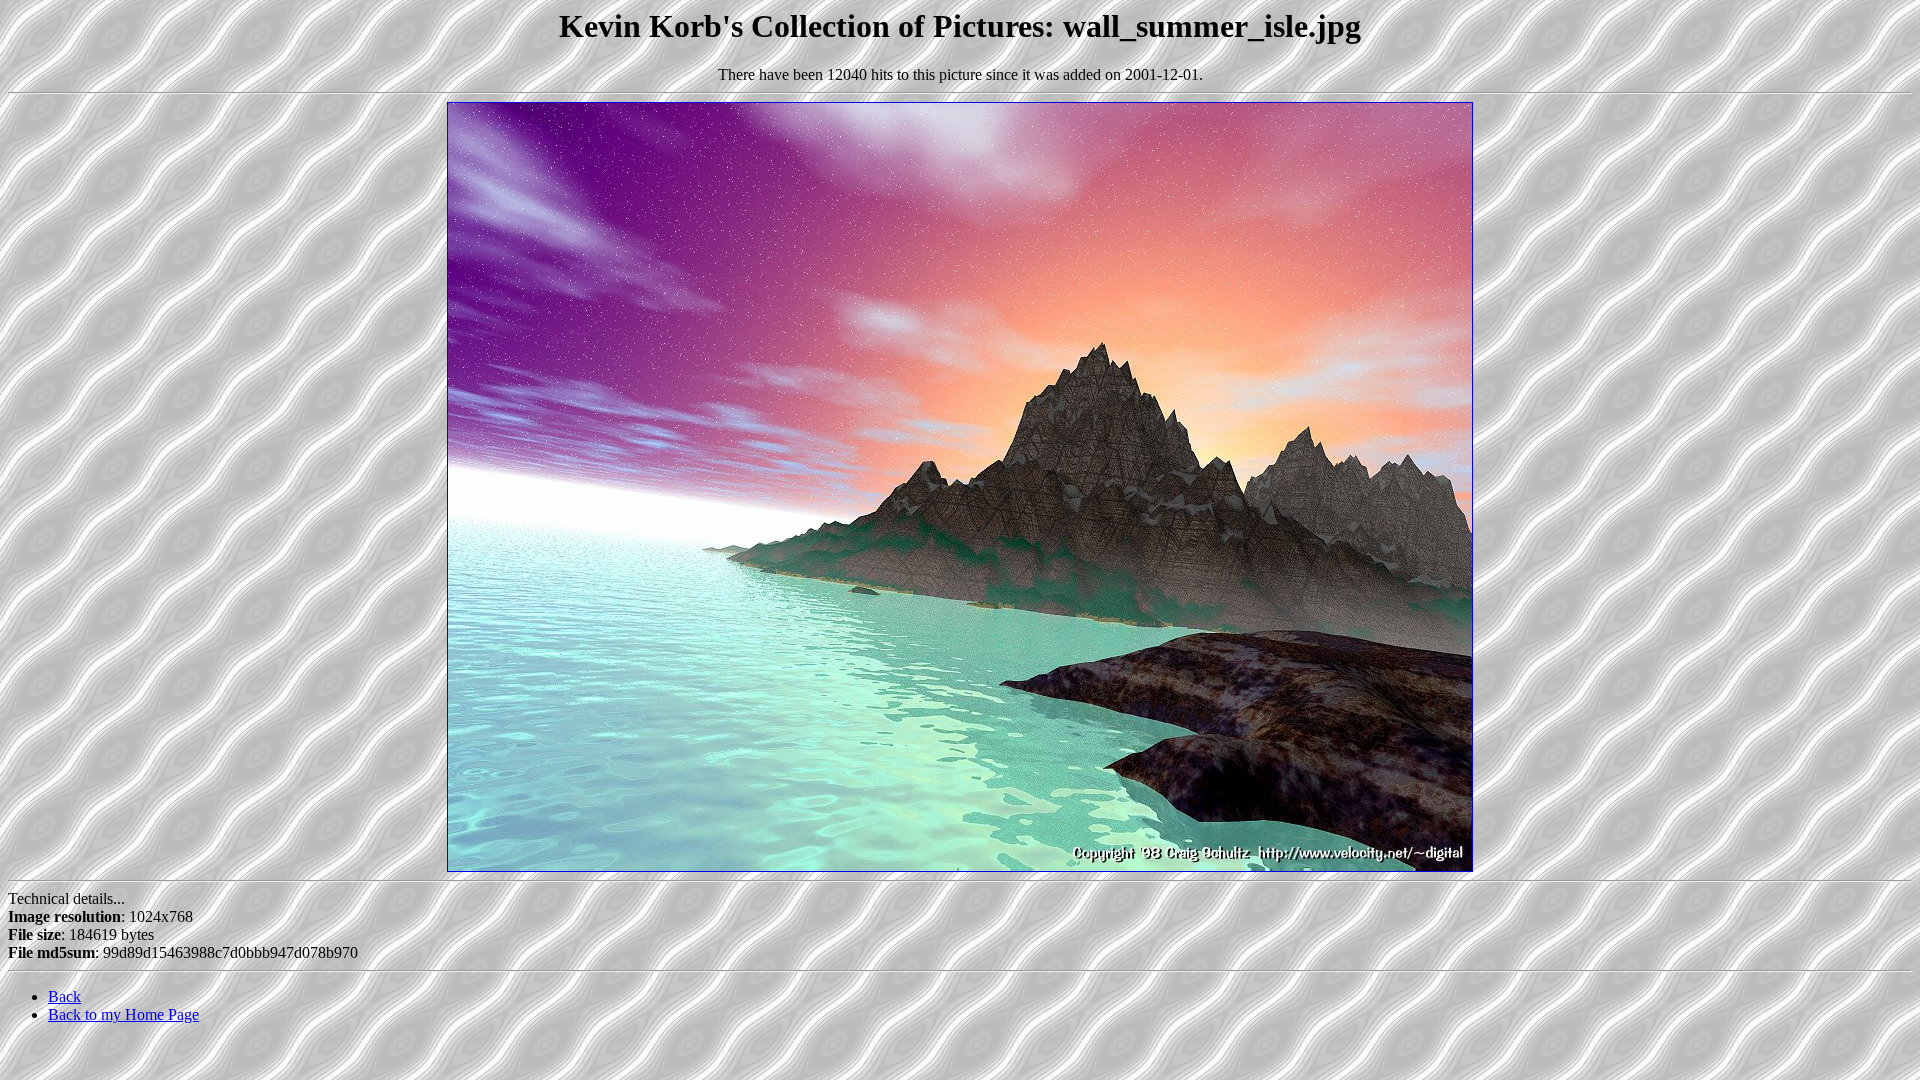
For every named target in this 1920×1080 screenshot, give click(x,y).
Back (64, 996)
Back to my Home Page (123, 1014)
